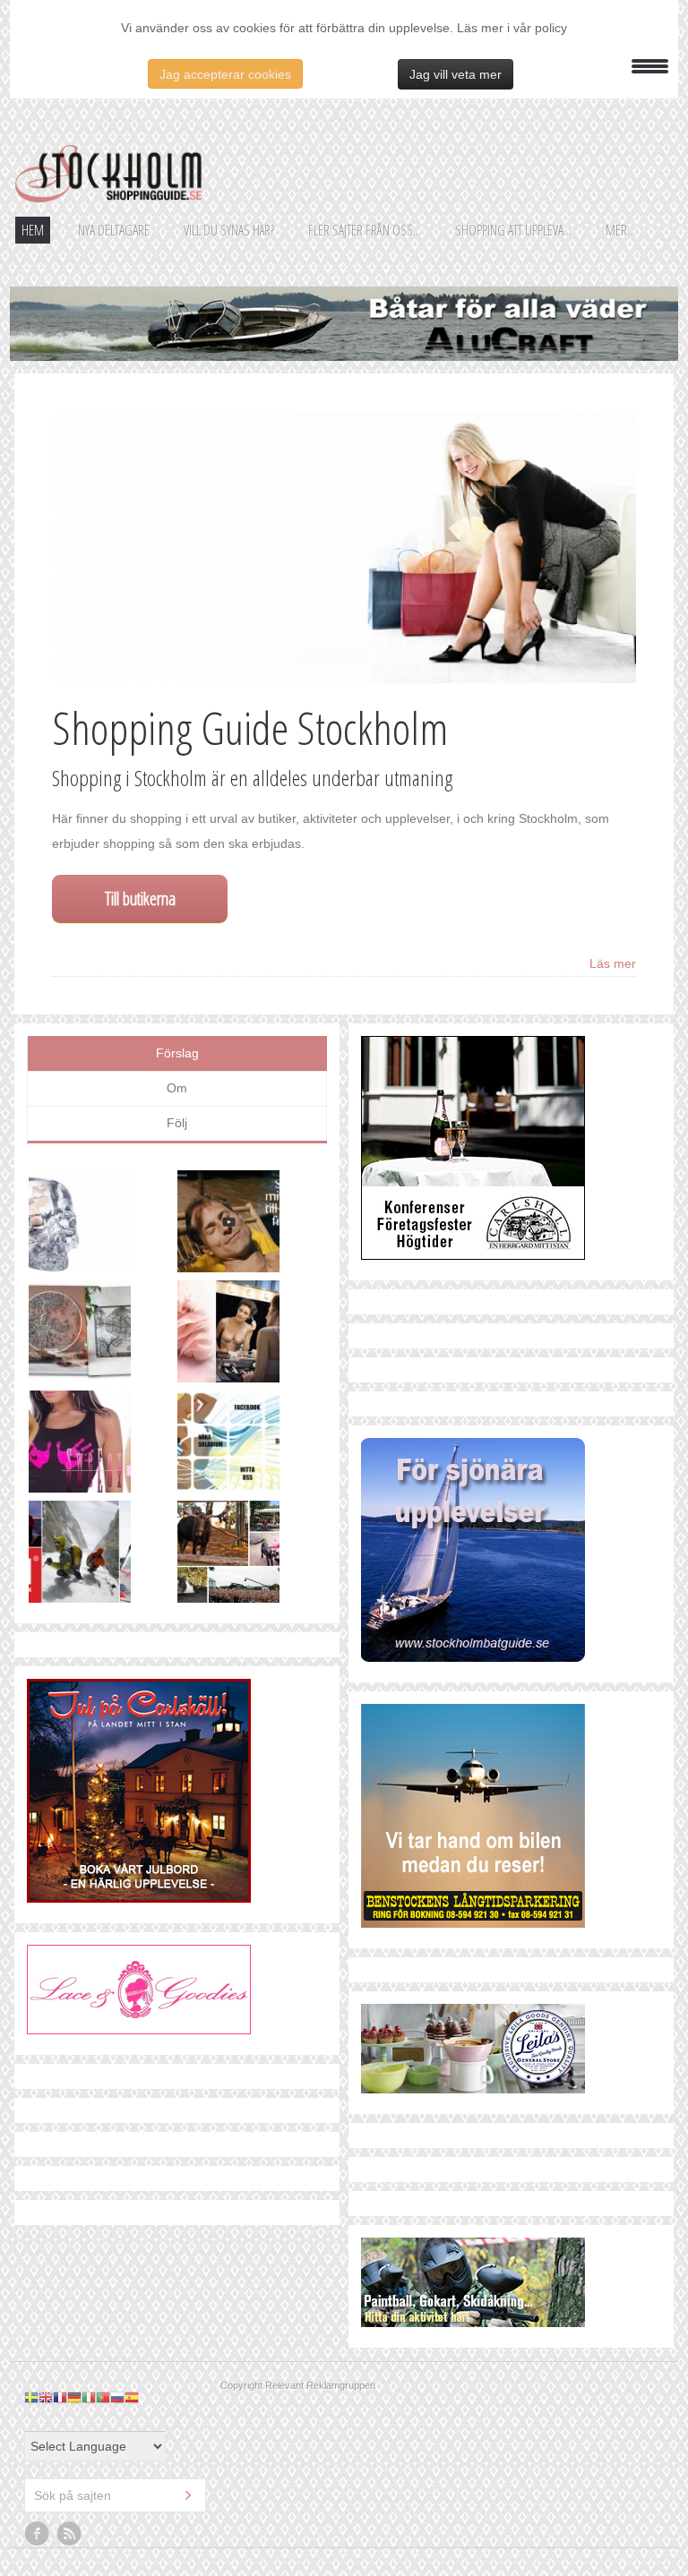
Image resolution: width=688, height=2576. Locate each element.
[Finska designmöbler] (103, 1335)
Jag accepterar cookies (225, 74)
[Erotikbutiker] (252, 1335)
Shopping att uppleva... (513, 230)
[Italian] (89, 2397)
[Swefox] (103, 1446)
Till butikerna (140, 899)
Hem (33, 230)
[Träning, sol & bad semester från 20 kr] (252, 1225)
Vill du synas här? (229, 230)
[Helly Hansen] (103, 1556)
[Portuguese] (103, 2397)
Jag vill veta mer (456, 74)
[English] (46, 2397)
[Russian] (117, 2397)
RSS (70, 2534)
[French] (60, 2397)
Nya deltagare (114, 230)
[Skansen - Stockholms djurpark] (252, 1556)
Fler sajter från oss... (365, 230)
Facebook (38, 2534)
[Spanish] (132, 2397)
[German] (74, 2397)
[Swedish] (31, 2397)
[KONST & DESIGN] (103, 1225)
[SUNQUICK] (252, 1446)
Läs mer (613, 963)
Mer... (620, 230)
